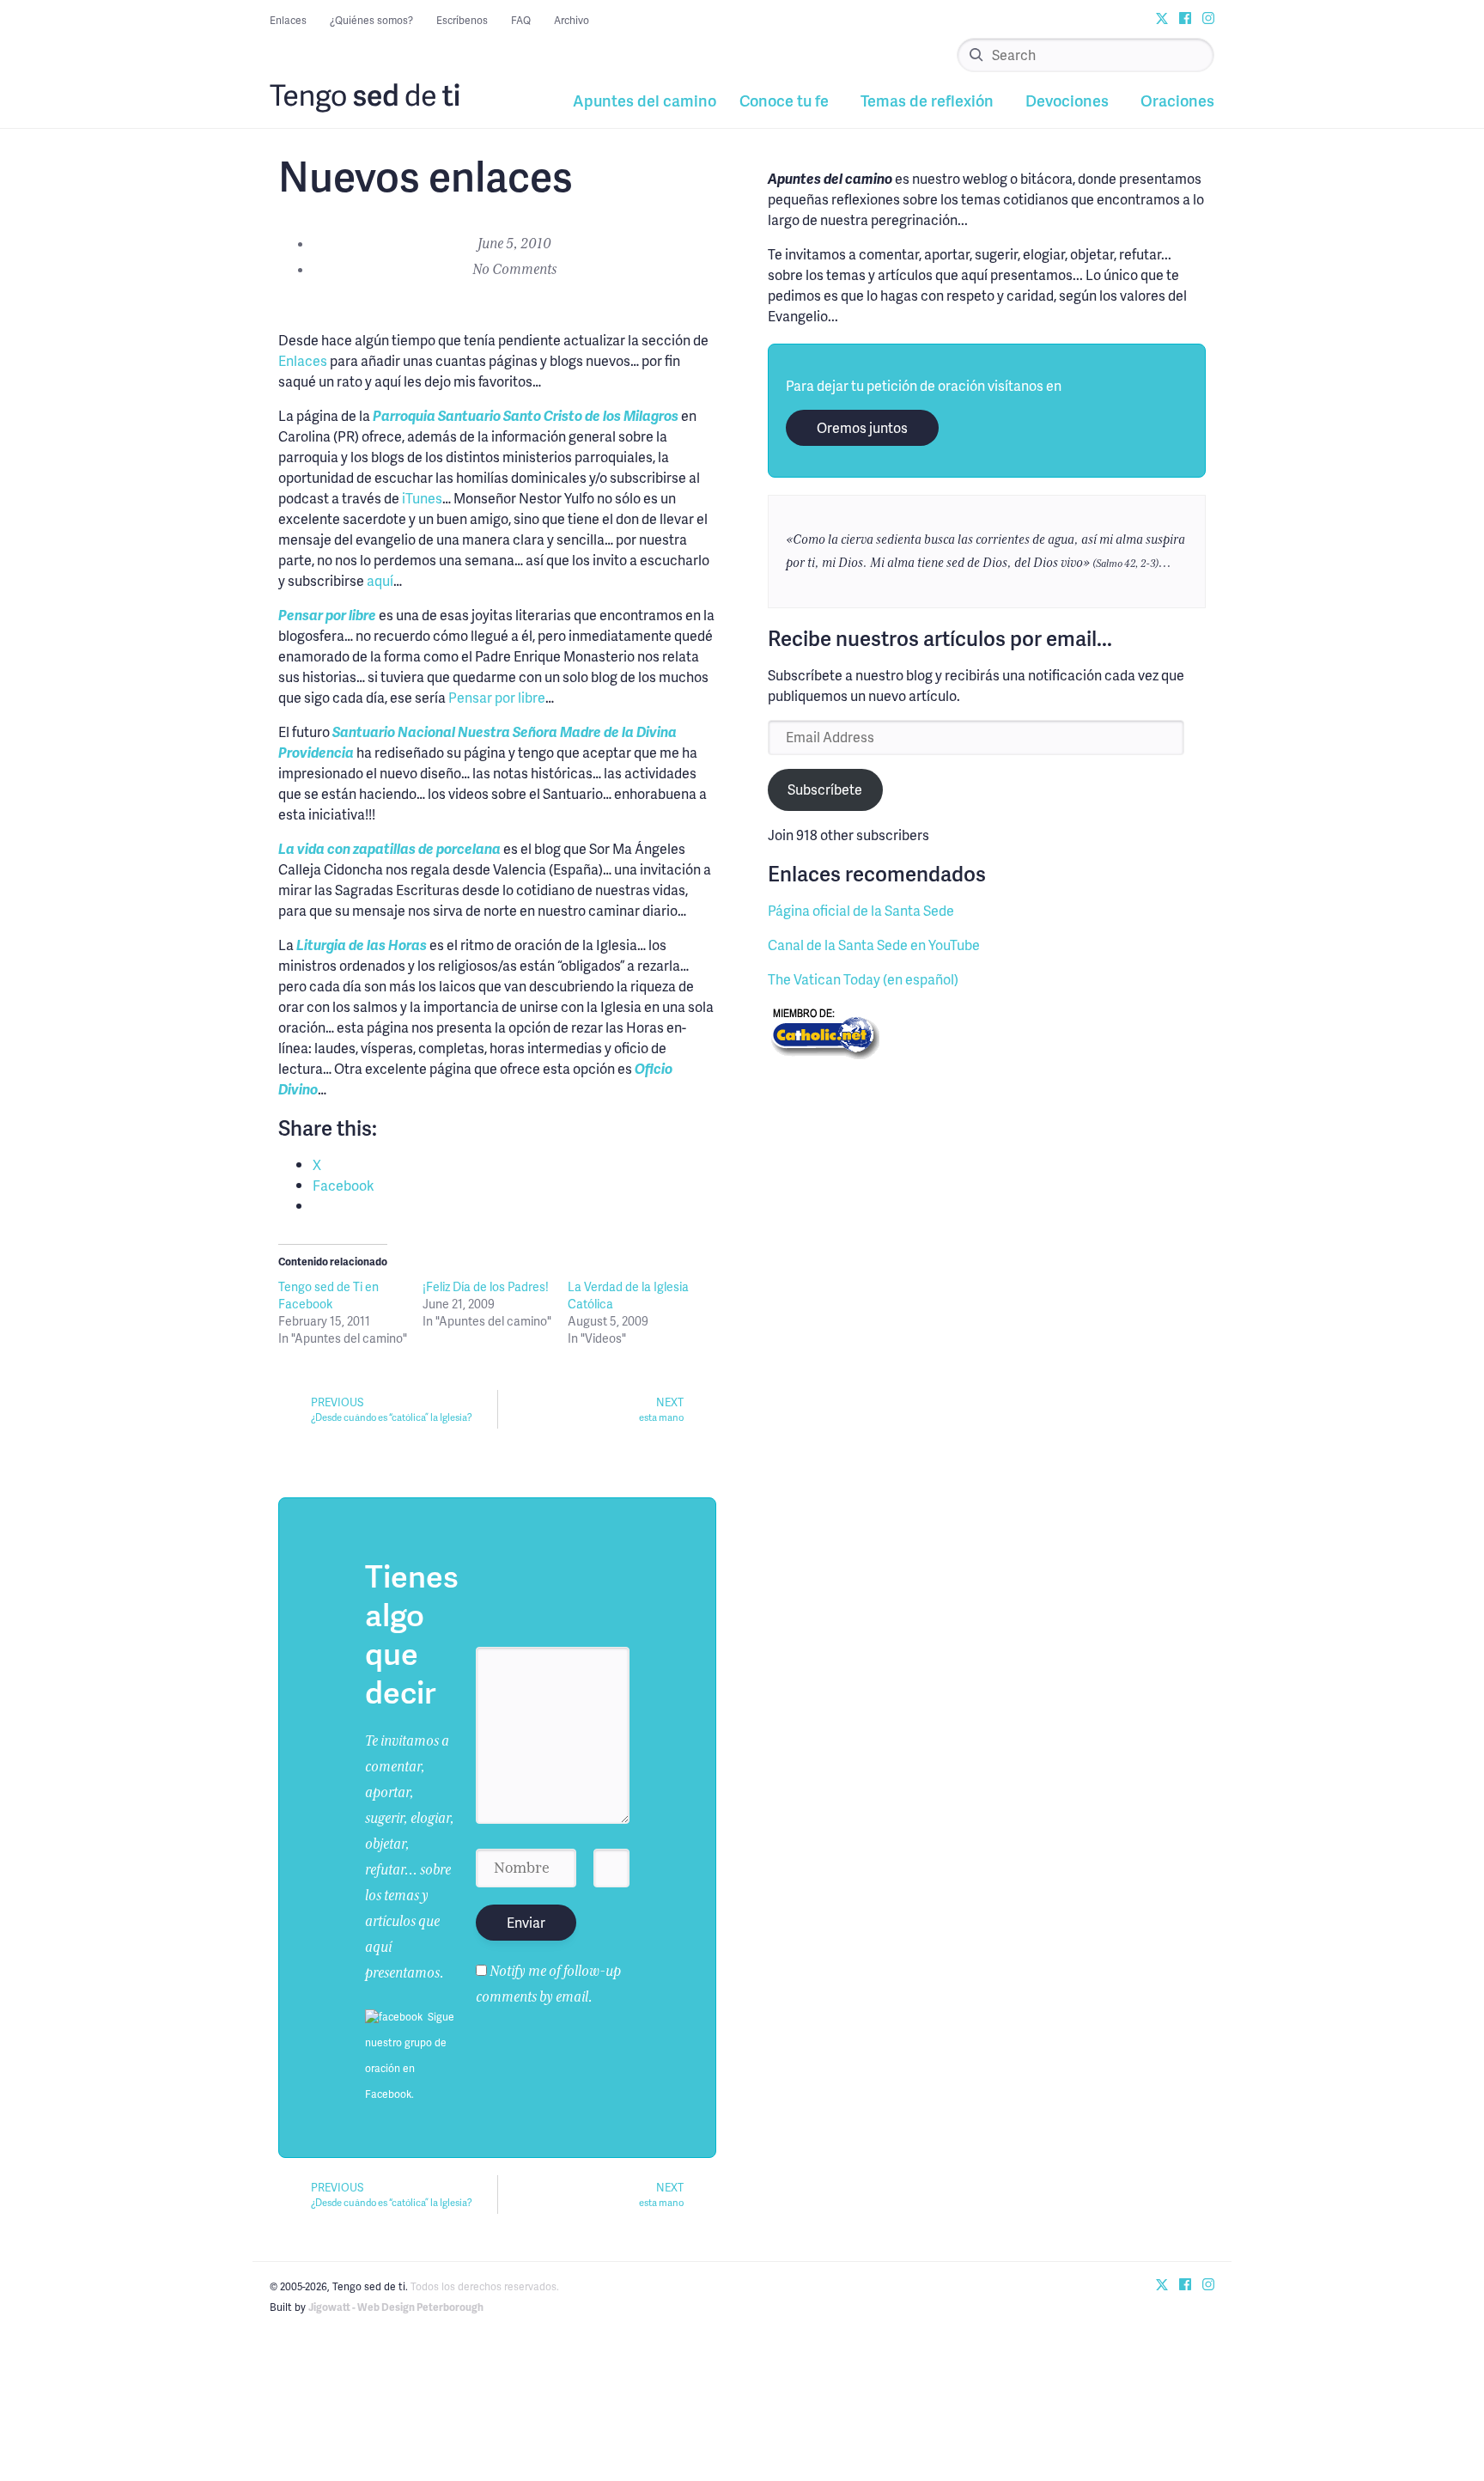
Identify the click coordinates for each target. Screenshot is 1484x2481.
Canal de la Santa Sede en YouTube (874, 945)
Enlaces (288, 20)
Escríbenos (462, 20)
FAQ (521, 20)
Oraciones (1177, 100)
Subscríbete (825, 789)
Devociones (1067, 100)
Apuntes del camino (645, 100)
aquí (380, 580)
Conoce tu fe (784, 100)
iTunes (422, 498)
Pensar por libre (497, 697)
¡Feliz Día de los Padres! (486, 1286)
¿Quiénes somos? (371, 20)
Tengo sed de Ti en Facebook (328, 1295)
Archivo (572, 20)
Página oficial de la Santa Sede (861, 910)
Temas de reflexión (927, 100)
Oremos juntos (862, 427)
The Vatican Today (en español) (863, 979)
